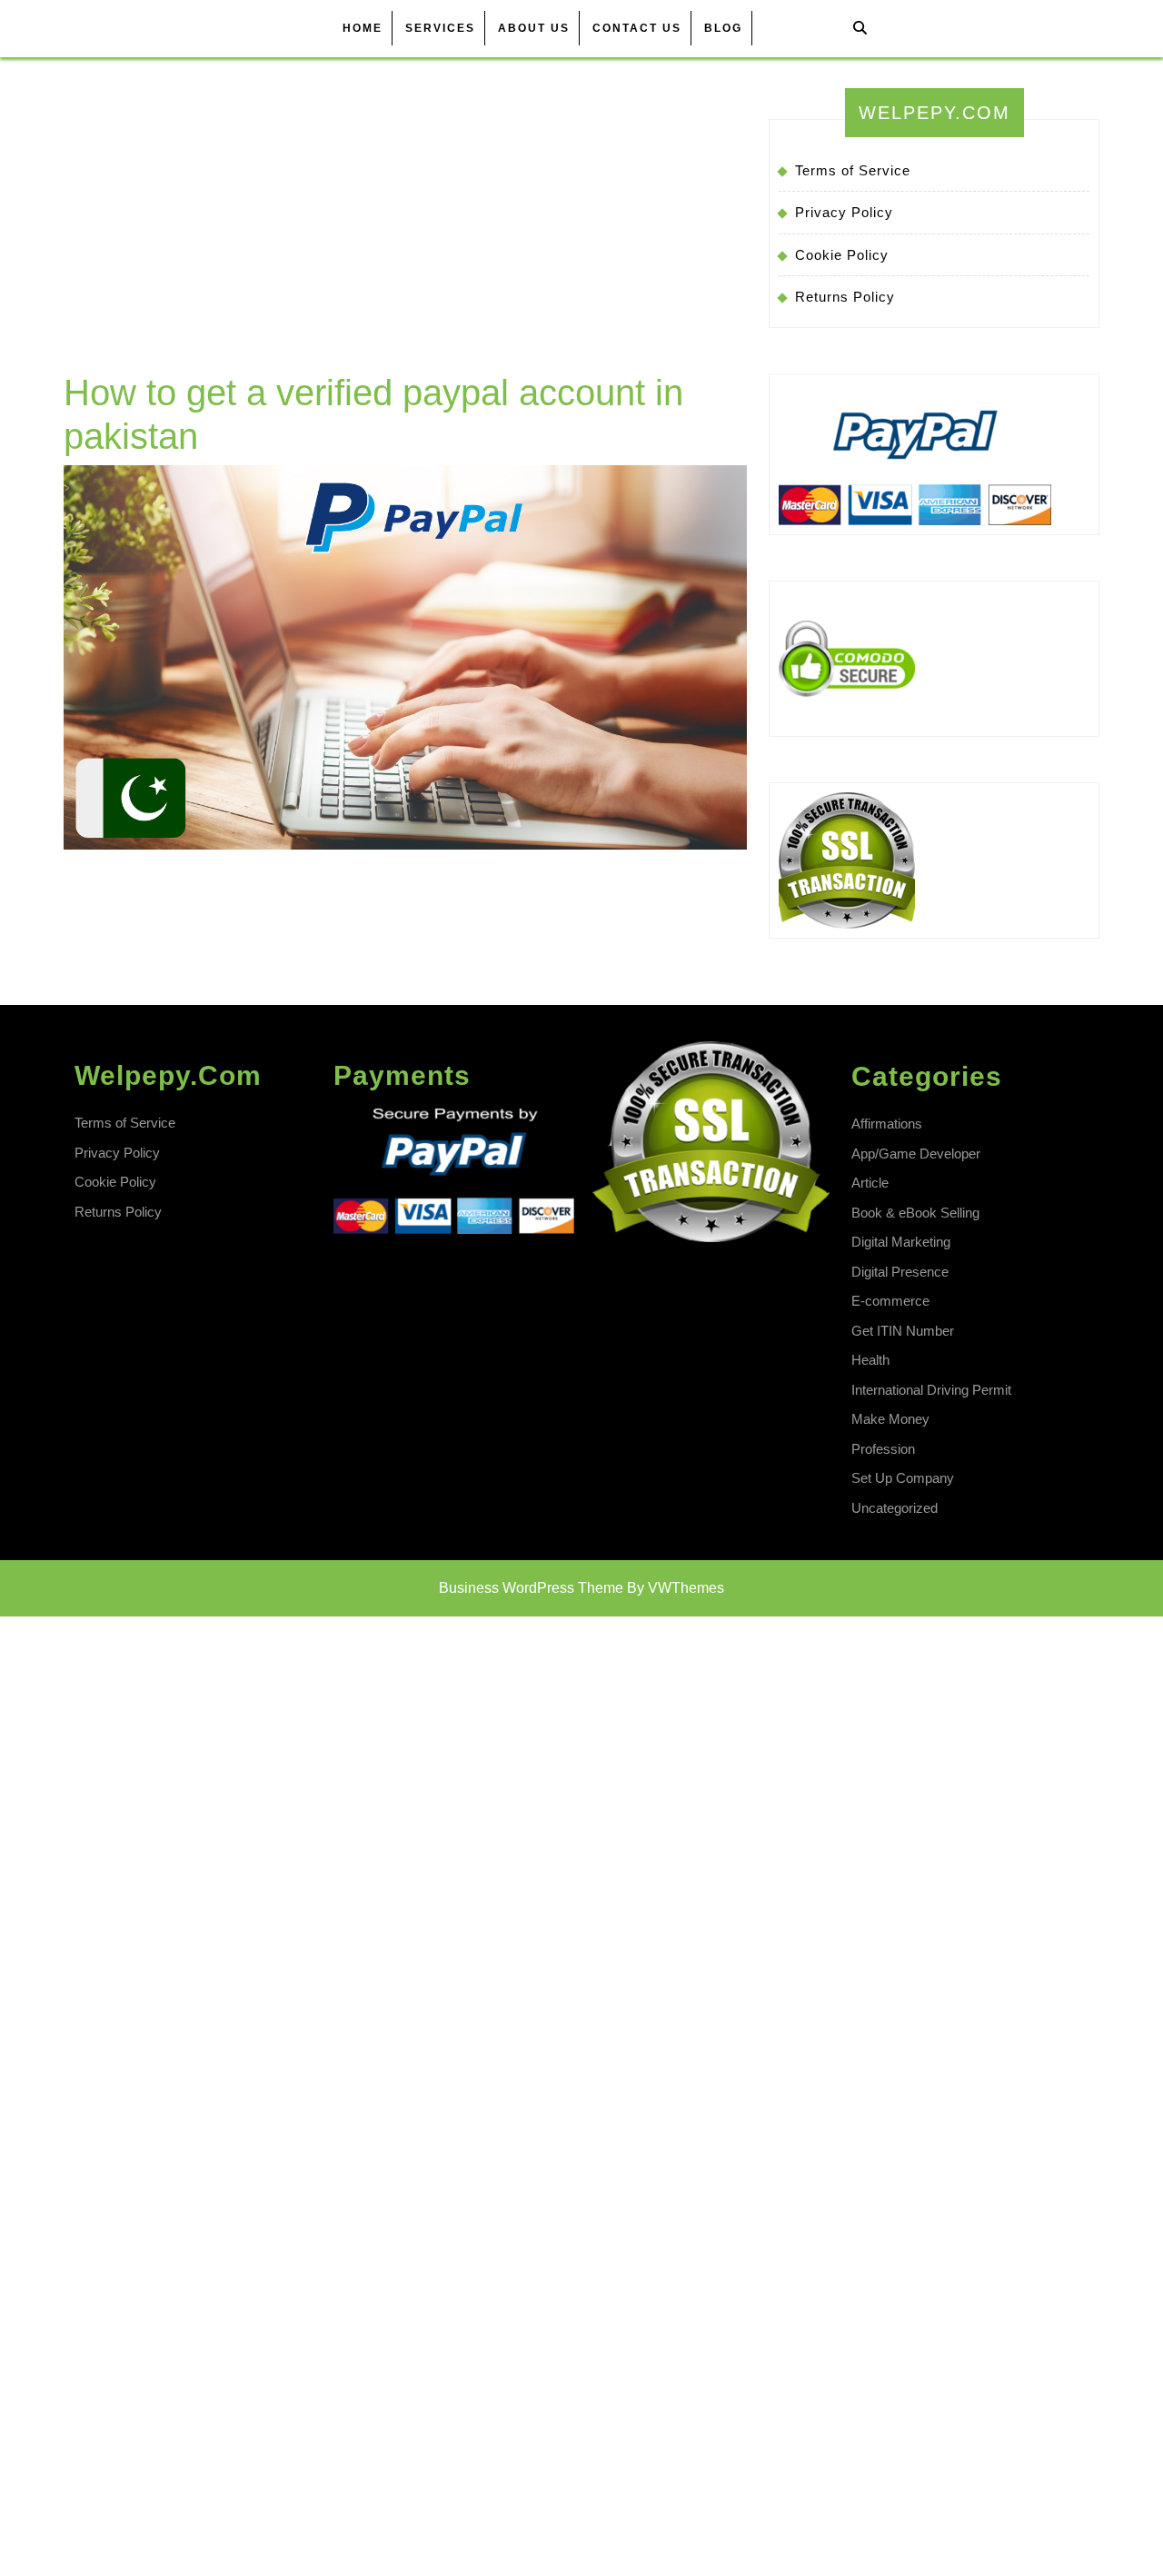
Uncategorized (895, 1508)
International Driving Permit (931, 1390)
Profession (883, 1449)
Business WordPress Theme (531, 1588)
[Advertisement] (405, 234)
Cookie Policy (842, 255)
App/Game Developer (916, 1154)
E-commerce (890, 1301)
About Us (534, 28)
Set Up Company (903, 1478)
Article (870, 1183)
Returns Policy (845, 297)
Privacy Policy (844, 212)
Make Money (890, 1419)
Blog (723, 28)
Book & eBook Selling (915, 1213)
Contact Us (637, 28)
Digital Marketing (901, 1242)
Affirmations (887, 1124)
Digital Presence (900, 1272)
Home (363, 28)
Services (440, 28)
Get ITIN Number (903, 1331)
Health (870, 1360)
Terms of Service (853, 170)
